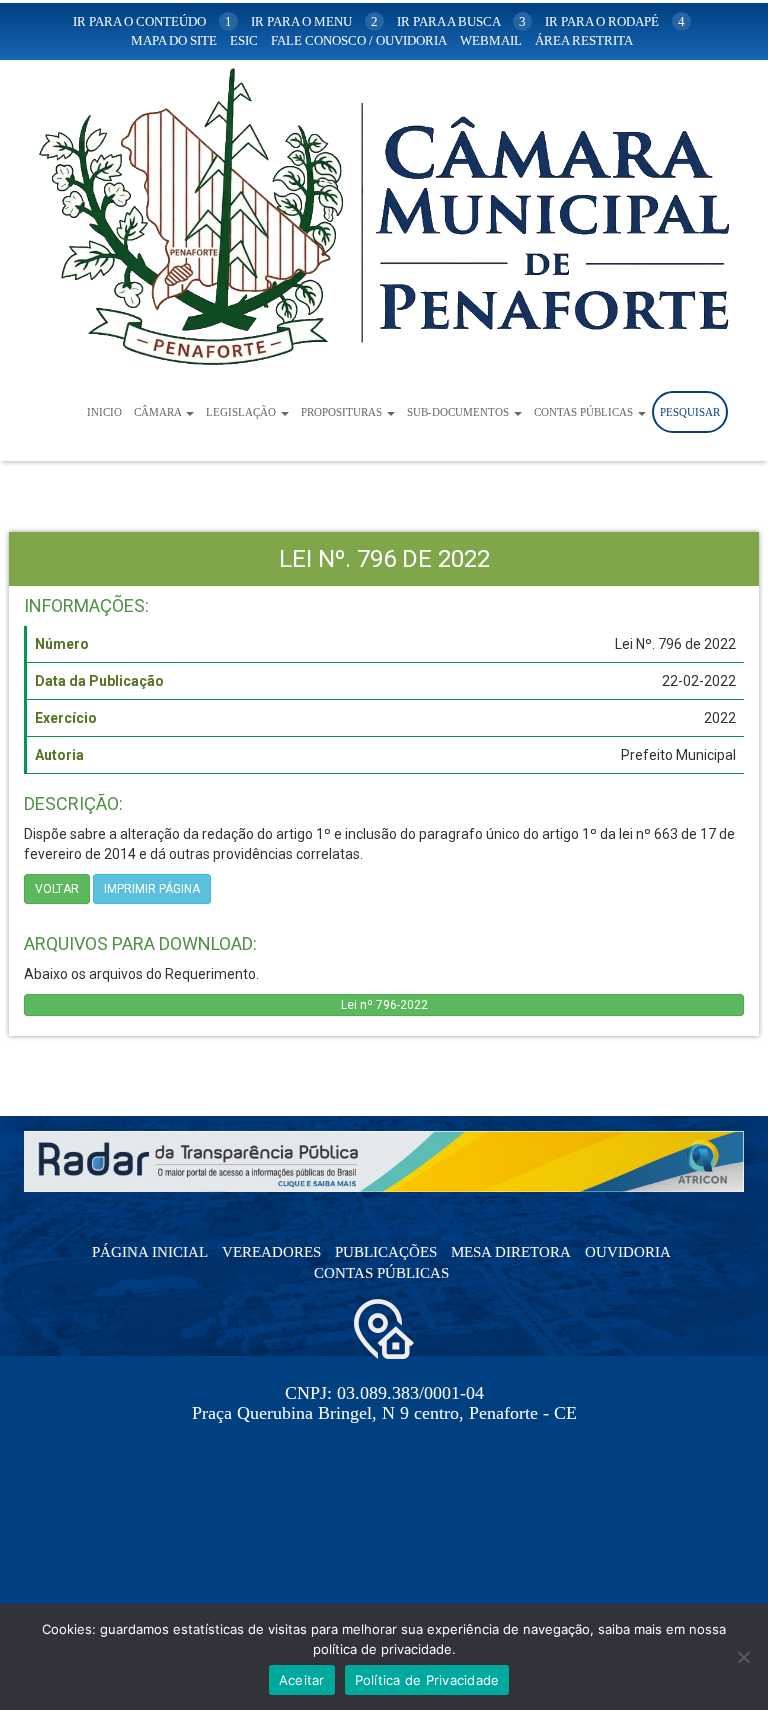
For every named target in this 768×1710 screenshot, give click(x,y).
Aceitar (302, 1680)
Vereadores (271, 1252)
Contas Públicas (585, 412)
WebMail (491, 40)
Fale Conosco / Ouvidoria (359, 40)
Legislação (242, 412)
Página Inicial (150, 1252)
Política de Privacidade (427, 1680)
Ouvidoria (628, 1252)
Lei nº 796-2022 (384, 1005)
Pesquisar (690, 412)
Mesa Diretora (511, 1252)
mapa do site (174, 40)
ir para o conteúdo (152, 21)
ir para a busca (461, 21)
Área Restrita (584, 40)
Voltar (57, 889)
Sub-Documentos (459, 412)
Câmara (159, 412)
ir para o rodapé (615, 21)
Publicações (386, 1252)
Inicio (104, 412)
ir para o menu (314, 21)
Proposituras (343, 412)
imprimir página (152, 889)
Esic (244, 40)
